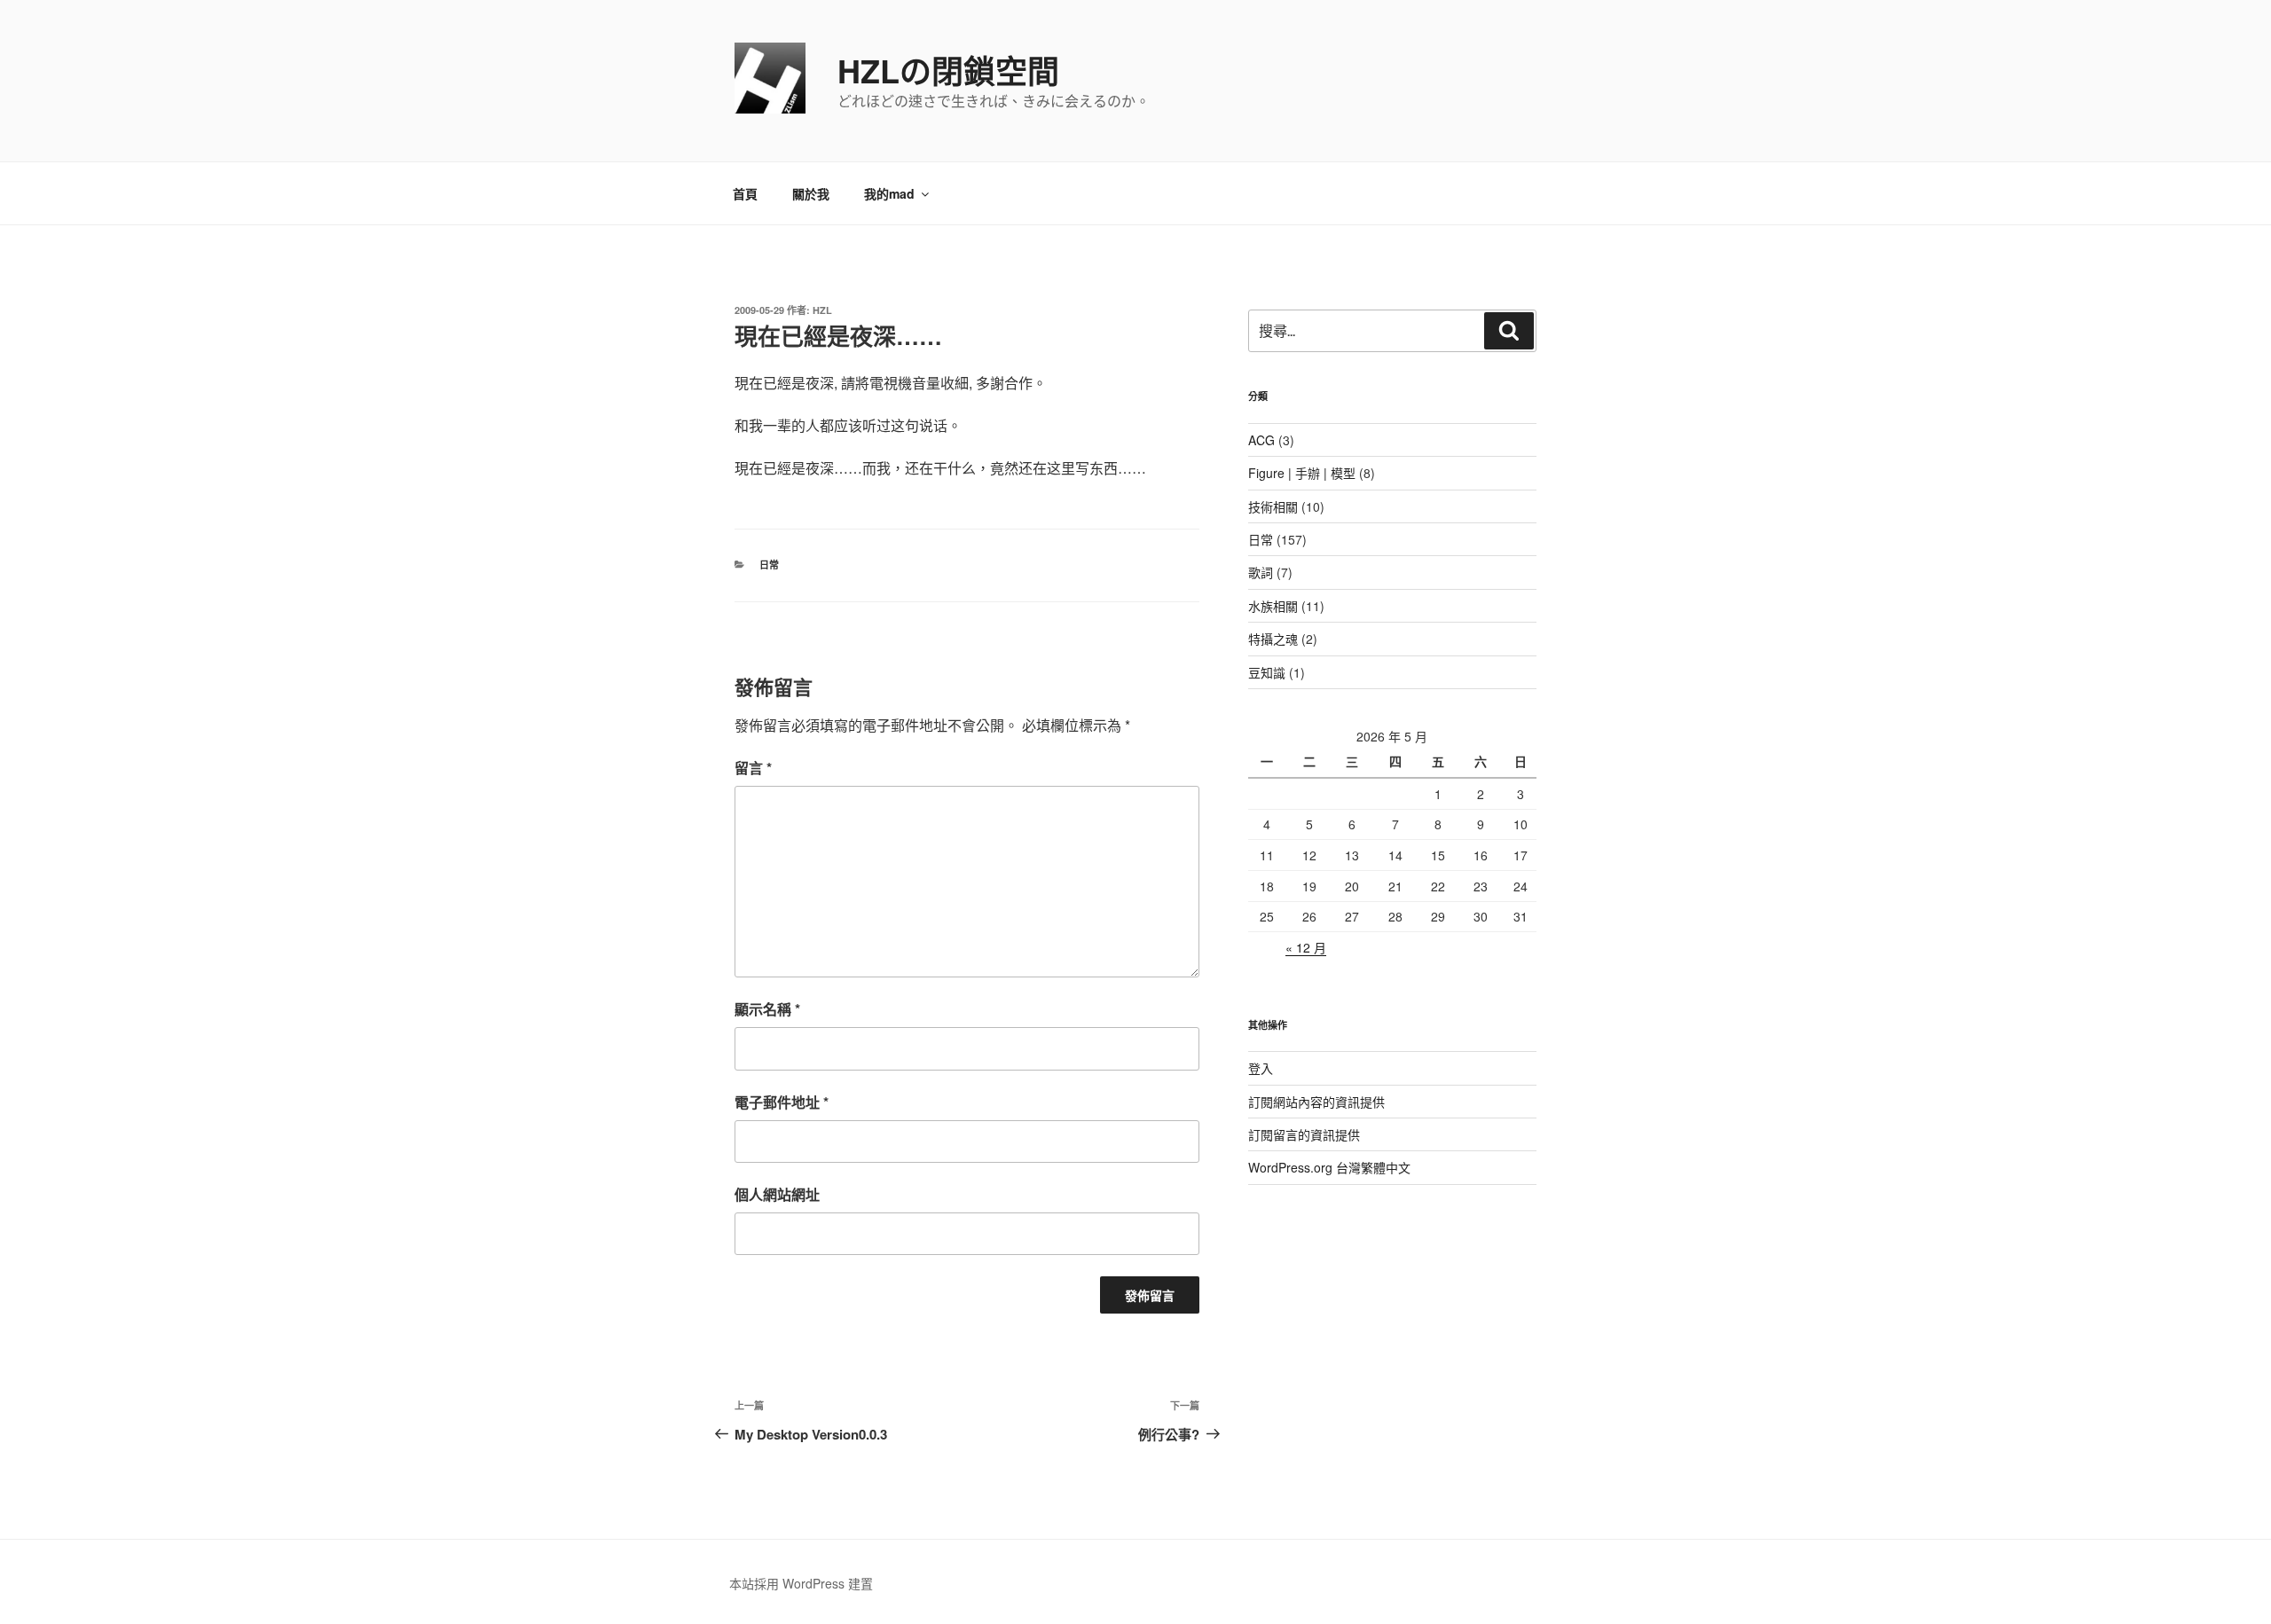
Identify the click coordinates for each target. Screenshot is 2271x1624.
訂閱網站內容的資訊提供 (1316, 1102)
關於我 (811, 193)
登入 (1261, 1068)
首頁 (745, 193)
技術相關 (1273, 506)
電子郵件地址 (782, 1102)
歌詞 (1261, 572)
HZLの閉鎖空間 (948, 70)
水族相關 (1273, 606)
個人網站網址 (777, 1194)
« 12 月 (1306, 947)
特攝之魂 (1273, 639)
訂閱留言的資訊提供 (1304, 1134)
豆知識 (1267, 672)
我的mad (889, 193)
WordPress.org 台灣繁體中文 (1329, 1167)
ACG (1261, 440)
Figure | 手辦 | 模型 (1302, 473)
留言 (753, 768)
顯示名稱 (767, 1009)
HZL (822, 310)
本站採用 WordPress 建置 (801, 1583)
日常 (769, 565)
